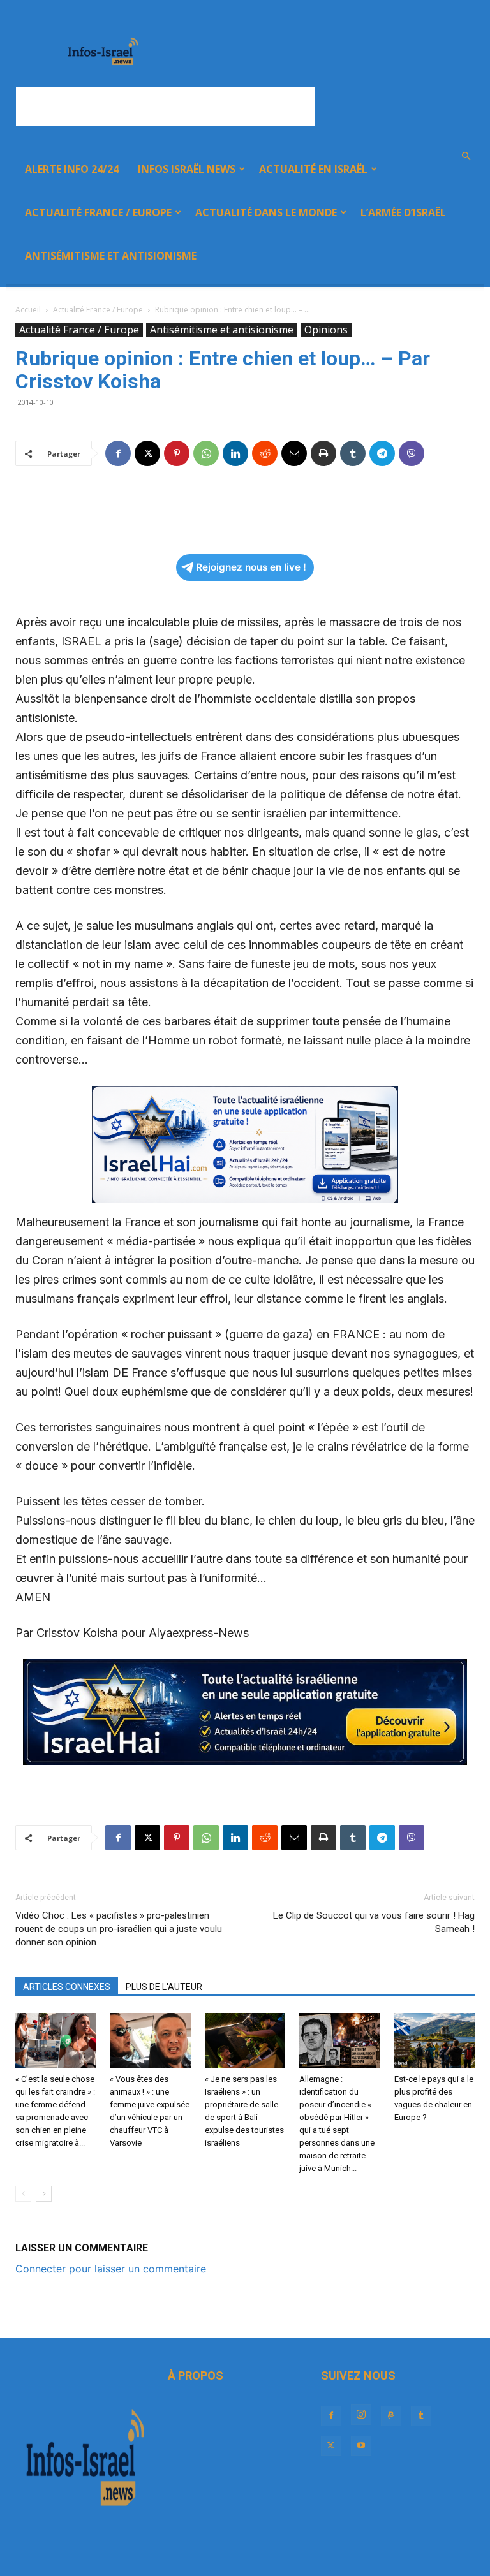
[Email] (294, 453)
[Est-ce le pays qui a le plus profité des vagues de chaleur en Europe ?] (434, 2041)
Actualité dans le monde (266, 212)
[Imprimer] (323, 453)
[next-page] (44, 2194)
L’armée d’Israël (403, 212)
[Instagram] (361, 2415)
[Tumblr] (353, 453)
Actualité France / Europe (98, 212)
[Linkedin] (235, 453)
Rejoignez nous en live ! (251, 567)
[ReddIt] (265, 453)
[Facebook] (118, 453)
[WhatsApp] (206, 453)
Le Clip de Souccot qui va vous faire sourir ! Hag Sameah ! (374, 1922)
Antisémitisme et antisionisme (111, 256)
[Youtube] (361, 2446)
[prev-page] (23, 2194)
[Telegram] (382, 453)
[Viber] (412, 453)
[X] (147, 453)
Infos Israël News (187, 169)
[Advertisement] (165, 106)
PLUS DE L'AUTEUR (164, 1987)
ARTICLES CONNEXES (67, 1987)
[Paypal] (391, 2416)
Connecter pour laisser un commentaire (111, 2269)
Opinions (326, 330)
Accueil (28, 310)
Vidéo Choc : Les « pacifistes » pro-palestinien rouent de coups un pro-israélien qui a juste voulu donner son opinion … (119, 1929)
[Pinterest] (177, 453)
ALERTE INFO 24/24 (72, 169)
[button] (466, 156)
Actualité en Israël (313, 169)
